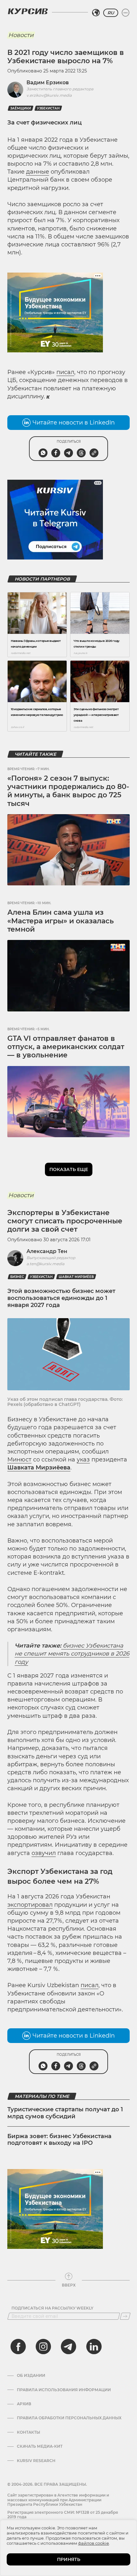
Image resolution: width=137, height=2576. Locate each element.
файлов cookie (94, 2543)
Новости (21, 35)
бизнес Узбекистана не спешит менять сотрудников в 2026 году (72, 1654)
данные (38, 172)
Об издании (31, 2376)
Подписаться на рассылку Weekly (52, 2308)
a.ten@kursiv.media (45, 1264)
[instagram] (43, 2347)
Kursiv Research (36, 2461)
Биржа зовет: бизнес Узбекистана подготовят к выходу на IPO (59, 2140)
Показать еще (69, 1169)
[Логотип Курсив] (28, 11)
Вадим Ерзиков (48, 83)
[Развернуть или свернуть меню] (126, 13)
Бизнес (17, 1277)
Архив (24, 2404)
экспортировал (30, 1905)
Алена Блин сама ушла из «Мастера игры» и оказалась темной (61, 921)
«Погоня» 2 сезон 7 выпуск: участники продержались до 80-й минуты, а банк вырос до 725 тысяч (68, 791)
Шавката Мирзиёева (39, 1468)
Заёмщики (21, 108)
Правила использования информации (64, 2390)
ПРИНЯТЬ (69, 2559)
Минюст (19, 1460)
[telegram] (68, 2347)
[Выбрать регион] (96, 13)
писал (65, 372)
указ (83, 1460)
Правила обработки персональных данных (69, 2418)
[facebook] (18, 2347)
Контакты (29, 2432)
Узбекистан (48, 108)
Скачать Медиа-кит (40, 2446)
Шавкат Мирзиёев (76, 1277)
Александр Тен (47, 1251)
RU (111, 13)
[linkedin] (94, 2347)
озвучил (44, 1853)
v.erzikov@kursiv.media (49, 95)
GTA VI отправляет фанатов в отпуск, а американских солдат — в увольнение (66, 1047)
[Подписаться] (125, 2316)
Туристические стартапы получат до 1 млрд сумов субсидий (65, 2113)
